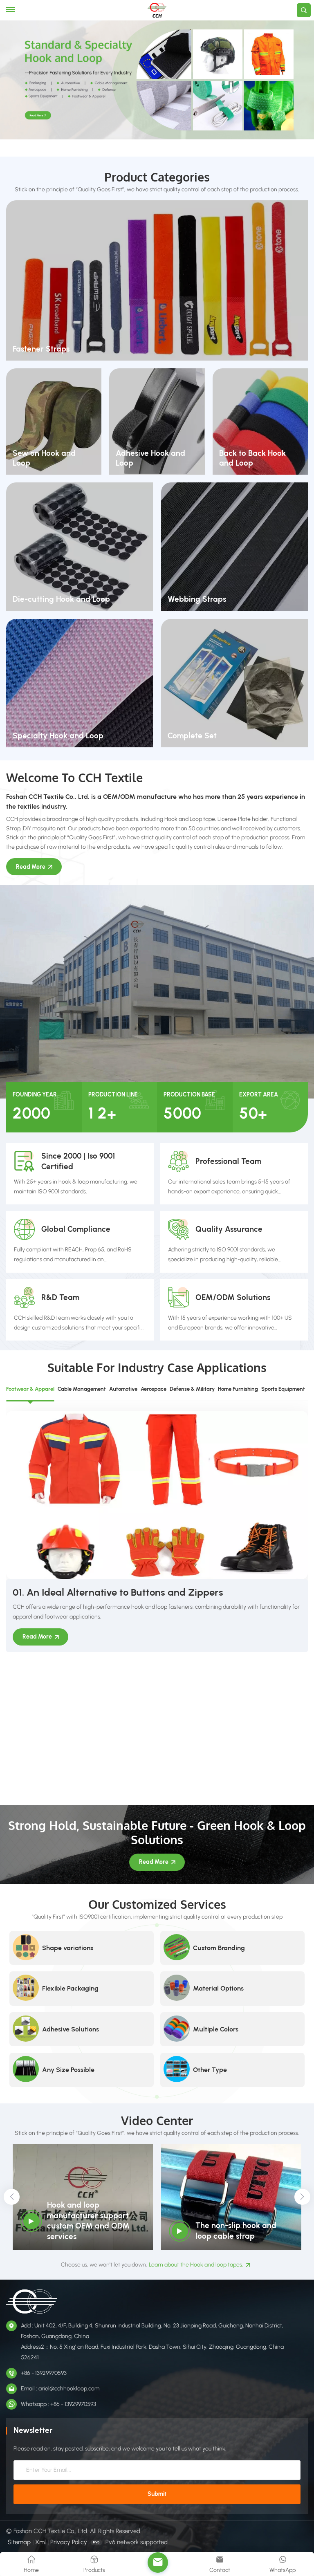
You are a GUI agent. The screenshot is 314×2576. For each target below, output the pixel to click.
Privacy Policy (69, 2542)
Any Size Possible (68, 2070)
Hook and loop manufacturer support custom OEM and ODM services (88, 2221)
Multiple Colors (216, 2029)
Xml (40, 2542)
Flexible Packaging (70, 1988)
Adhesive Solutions (71, 2029)
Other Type (210, 2070)
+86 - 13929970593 (44, 2373)
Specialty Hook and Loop (58, 736)
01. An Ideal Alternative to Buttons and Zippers (118, 1592)
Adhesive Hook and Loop (150, 458)
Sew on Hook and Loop (44, 458)
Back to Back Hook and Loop (252, 458)
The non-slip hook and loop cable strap (236, 2231)
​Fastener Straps (41, 349)
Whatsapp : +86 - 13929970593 (58, 2404)
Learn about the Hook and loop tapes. (196, 2265)
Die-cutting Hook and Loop (61, 599)
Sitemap (19, 2542)
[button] (11, 2197)
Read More (31, 867)
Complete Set (192, 736)
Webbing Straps (197, 599)
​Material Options (218, 1988)
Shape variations (68, 1948)
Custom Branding (219, 1948)
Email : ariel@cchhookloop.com (60, 2389)
